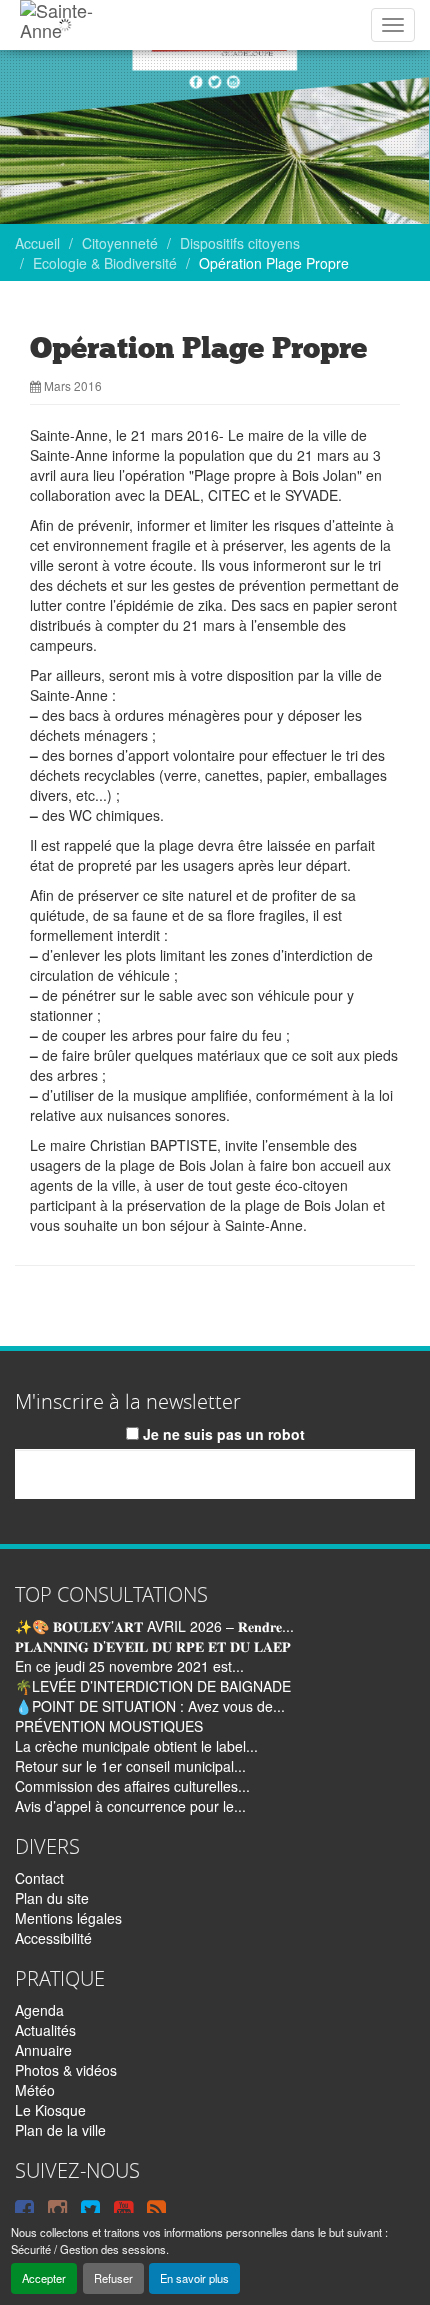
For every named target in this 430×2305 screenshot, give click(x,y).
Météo (35, 2090)
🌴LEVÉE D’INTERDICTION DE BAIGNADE (153, 1686)
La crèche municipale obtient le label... (136, 1746)
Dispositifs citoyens (240, 243)
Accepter (44, 2278)
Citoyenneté (120, 243)
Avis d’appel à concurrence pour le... (130, 1806)
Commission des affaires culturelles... (132, 1786)
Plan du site (52, 1898)
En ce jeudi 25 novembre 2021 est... (129, 1666)
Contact (39, 1878)
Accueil (37, 243)
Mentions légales (68, 1918)
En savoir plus (194, 2278)
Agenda (39, 2010)
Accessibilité (53, 1938)
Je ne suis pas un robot (222, 1434)
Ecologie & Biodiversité (105, 263)
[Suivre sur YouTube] (123, 2208)
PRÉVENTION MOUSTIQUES (109, 1726)
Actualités (45, 2030)
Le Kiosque (50, 2110)
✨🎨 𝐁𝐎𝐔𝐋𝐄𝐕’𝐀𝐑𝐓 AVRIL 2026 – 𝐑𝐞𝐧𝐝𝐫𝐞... (154, 1626)
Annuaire (43, 2050)
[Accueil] (64, 25)
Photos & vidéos (66, 2070)
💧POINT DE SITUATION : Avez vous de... (150, 1706)
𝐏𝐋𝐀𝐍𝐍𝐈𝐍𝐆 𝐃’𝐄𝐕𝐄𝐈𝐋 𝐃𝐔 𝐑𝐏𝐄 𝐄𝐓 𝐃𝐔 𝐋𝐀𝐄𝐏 (153, 1646)
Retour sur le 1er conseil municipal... (130, 1766)
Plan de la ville (60, 2130)
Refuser (113, 2278)
